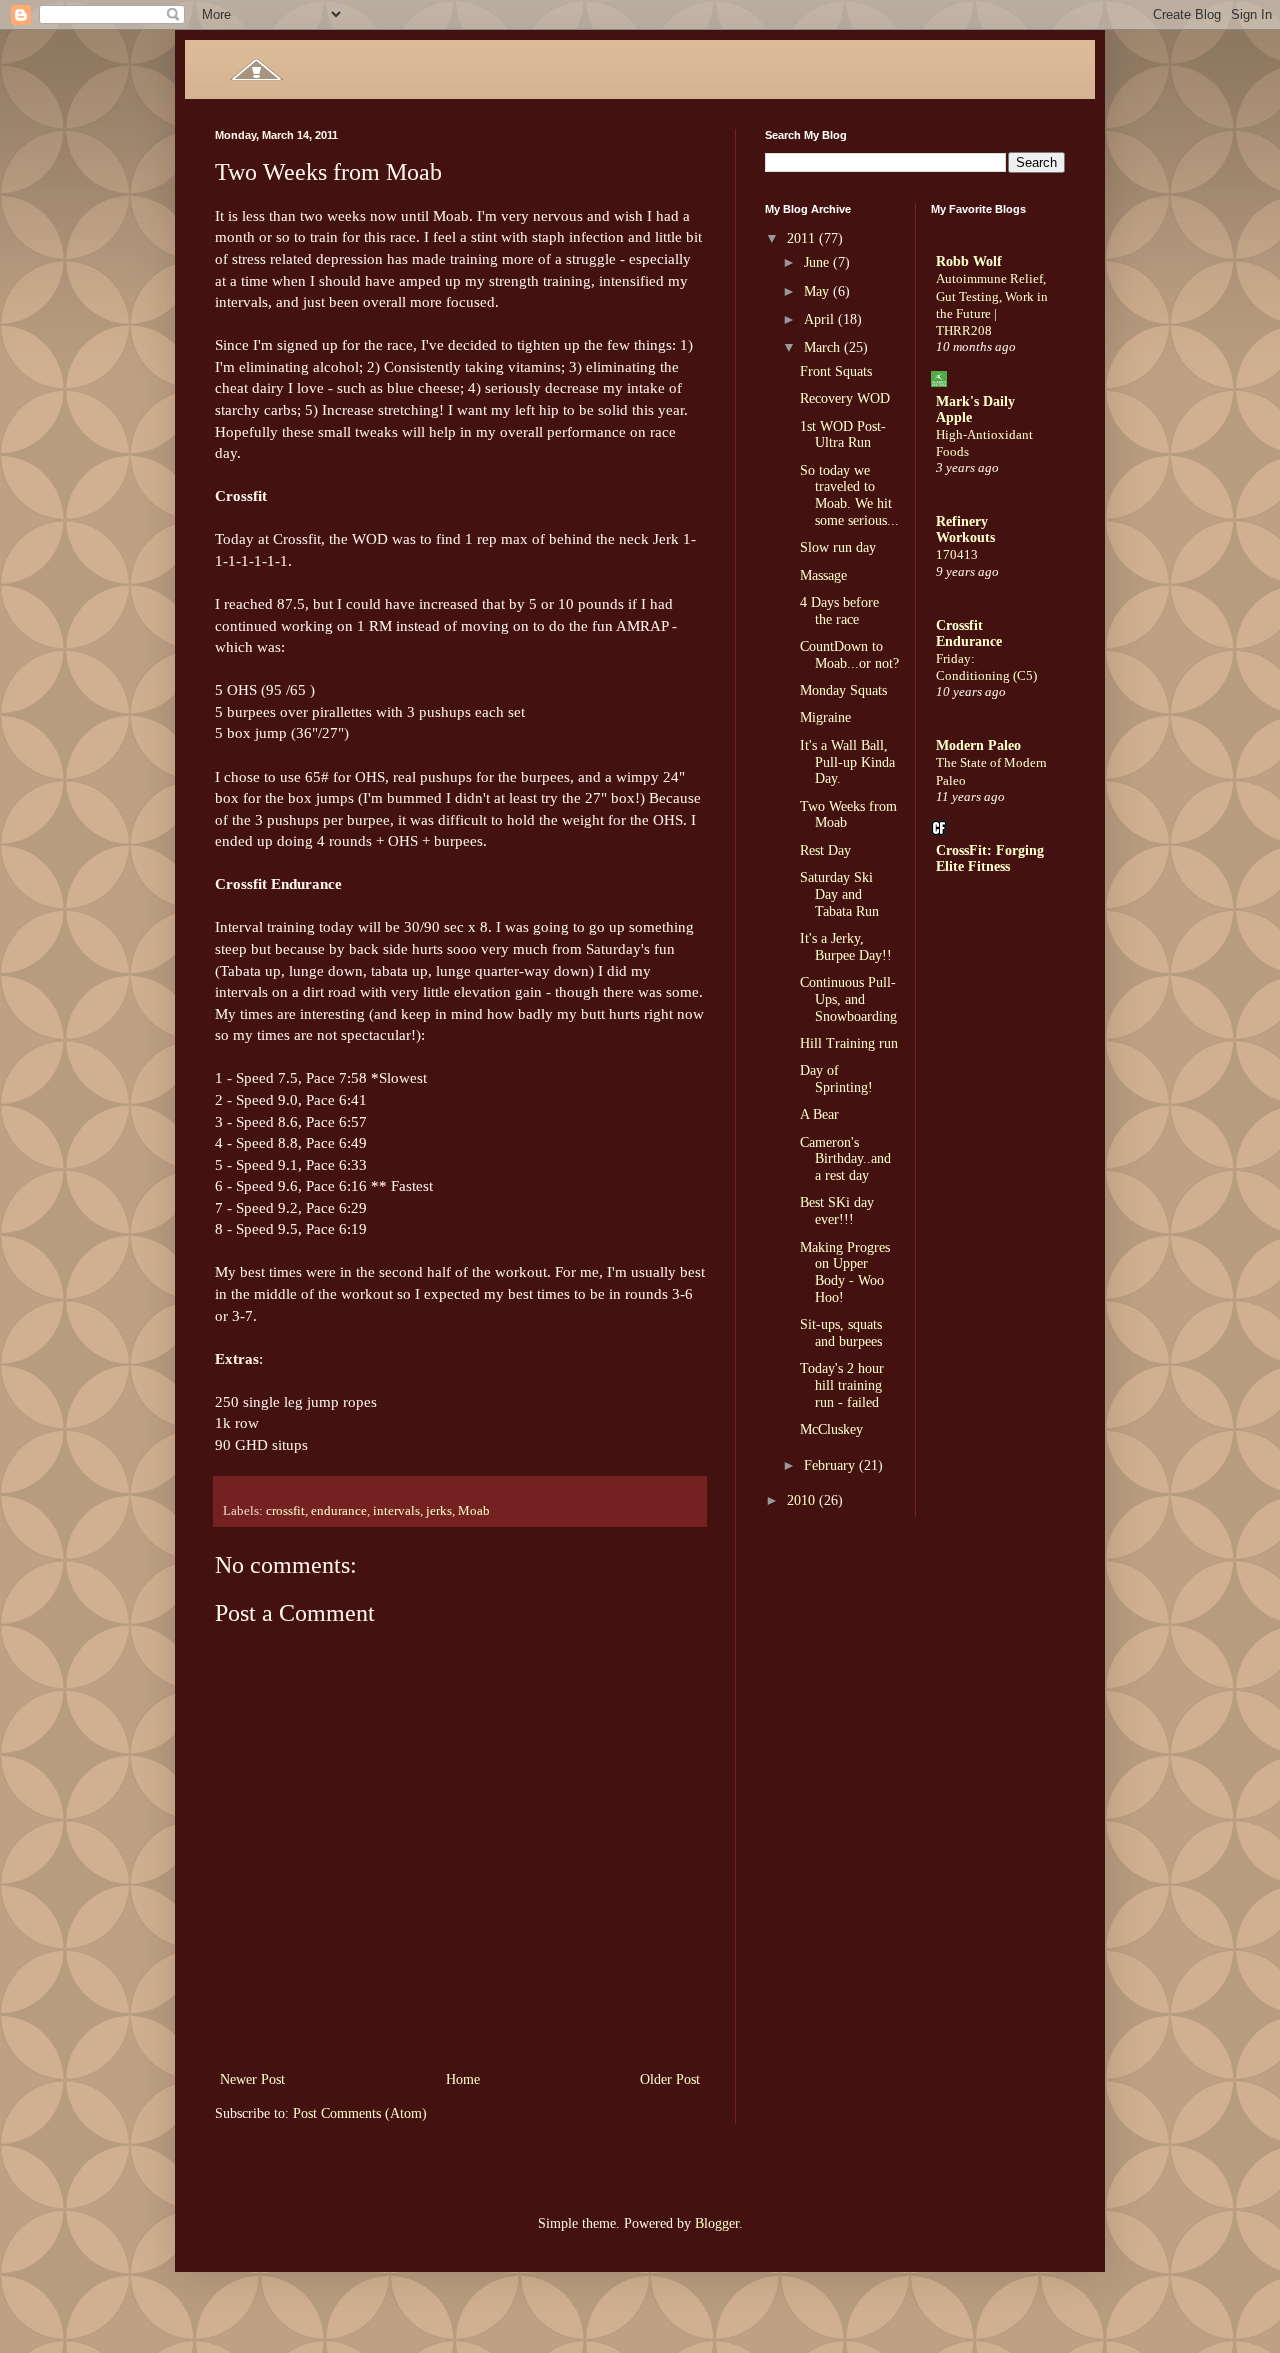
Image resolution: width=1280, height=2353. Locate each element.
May (818, 291)
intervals (396, 1511)
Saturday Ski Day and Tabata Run (839, 894)
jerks (439, 1511)
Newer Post (252, 2079)
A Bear (819, 1114)
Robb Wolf (969, 261)
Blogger (717, 2223)
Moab (474, 1511)
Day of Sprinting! (836, 1079)
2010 (803, 1500)
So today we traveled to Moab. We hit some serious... (849, 495)
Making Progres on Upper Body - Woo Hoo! (845, 1272)
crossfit (285, 1511)
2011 (803, 238)
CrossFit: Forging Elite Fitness (990, 858)
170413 (957, 554)
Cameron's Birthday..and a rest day (845, 1159)
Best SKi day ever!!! (837, 1211)
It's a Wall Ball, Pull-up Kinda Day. (847, 762)
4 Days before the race (839, 611)
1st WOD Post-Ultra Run (843, 435)
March (824, 347)
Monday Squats (843, 690)
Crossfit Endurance (969, 633)
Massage (823, 575)
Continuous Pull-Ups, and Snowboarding (848, 999)
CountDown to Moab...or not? (849, 655)
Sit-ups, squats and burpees (841, 1333)
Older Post (670, 2079)
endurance (339, 1511)
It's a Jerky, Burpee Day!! (846, 947)
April (821, 319)
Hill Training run (849, 1043)
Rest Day (825, 850)
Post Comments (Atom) (360, 2113)
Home (463, 2079)
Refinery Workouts (965, 529)
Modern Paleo (978, 745)
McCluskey (831, 1429)
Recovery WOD (845, 398)
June (818, 262)
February (831, 1465)
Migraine (825, 717)
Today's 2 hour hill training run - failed (842, 1385)
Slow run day (838, 547)
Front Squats (836, 371)
